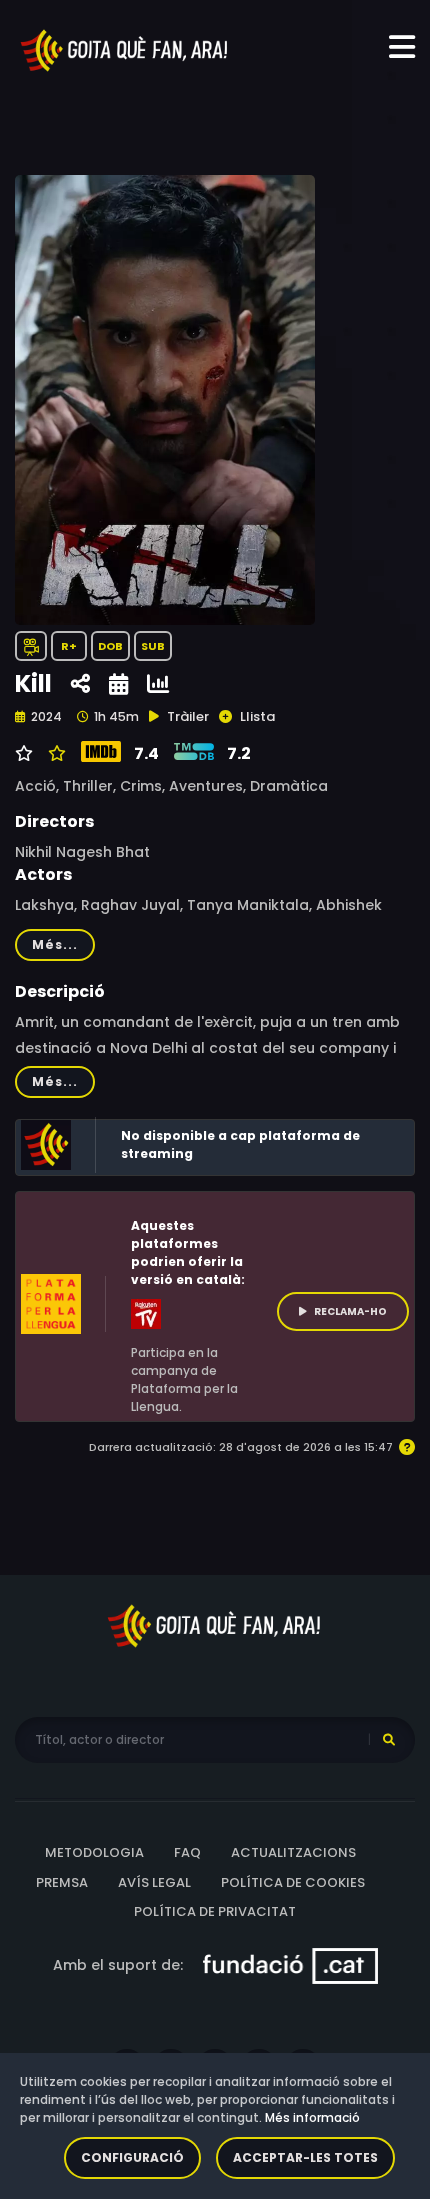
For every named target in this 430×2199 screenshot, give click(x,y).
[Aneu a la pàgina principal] (125, 49)
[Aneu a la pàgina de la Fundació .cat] (290, 1964)
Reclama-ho (350, 1311)
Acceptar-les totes (305, 2157)
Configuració (132, 2157)
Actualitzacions (293, 1852)
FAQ (187, 1852)
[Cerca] (389, 1740)
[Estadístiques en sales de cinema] (158, 684)
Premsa (62, 1882)
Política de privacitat (215, 1911)
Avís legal (154, 1882)
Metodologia (94, 1852)
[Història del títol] (118, 684)
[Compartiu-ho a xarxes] (80, 684)
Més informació (312, 2117)
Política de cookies (293, 1882)
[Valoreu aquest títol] (54, 754)
